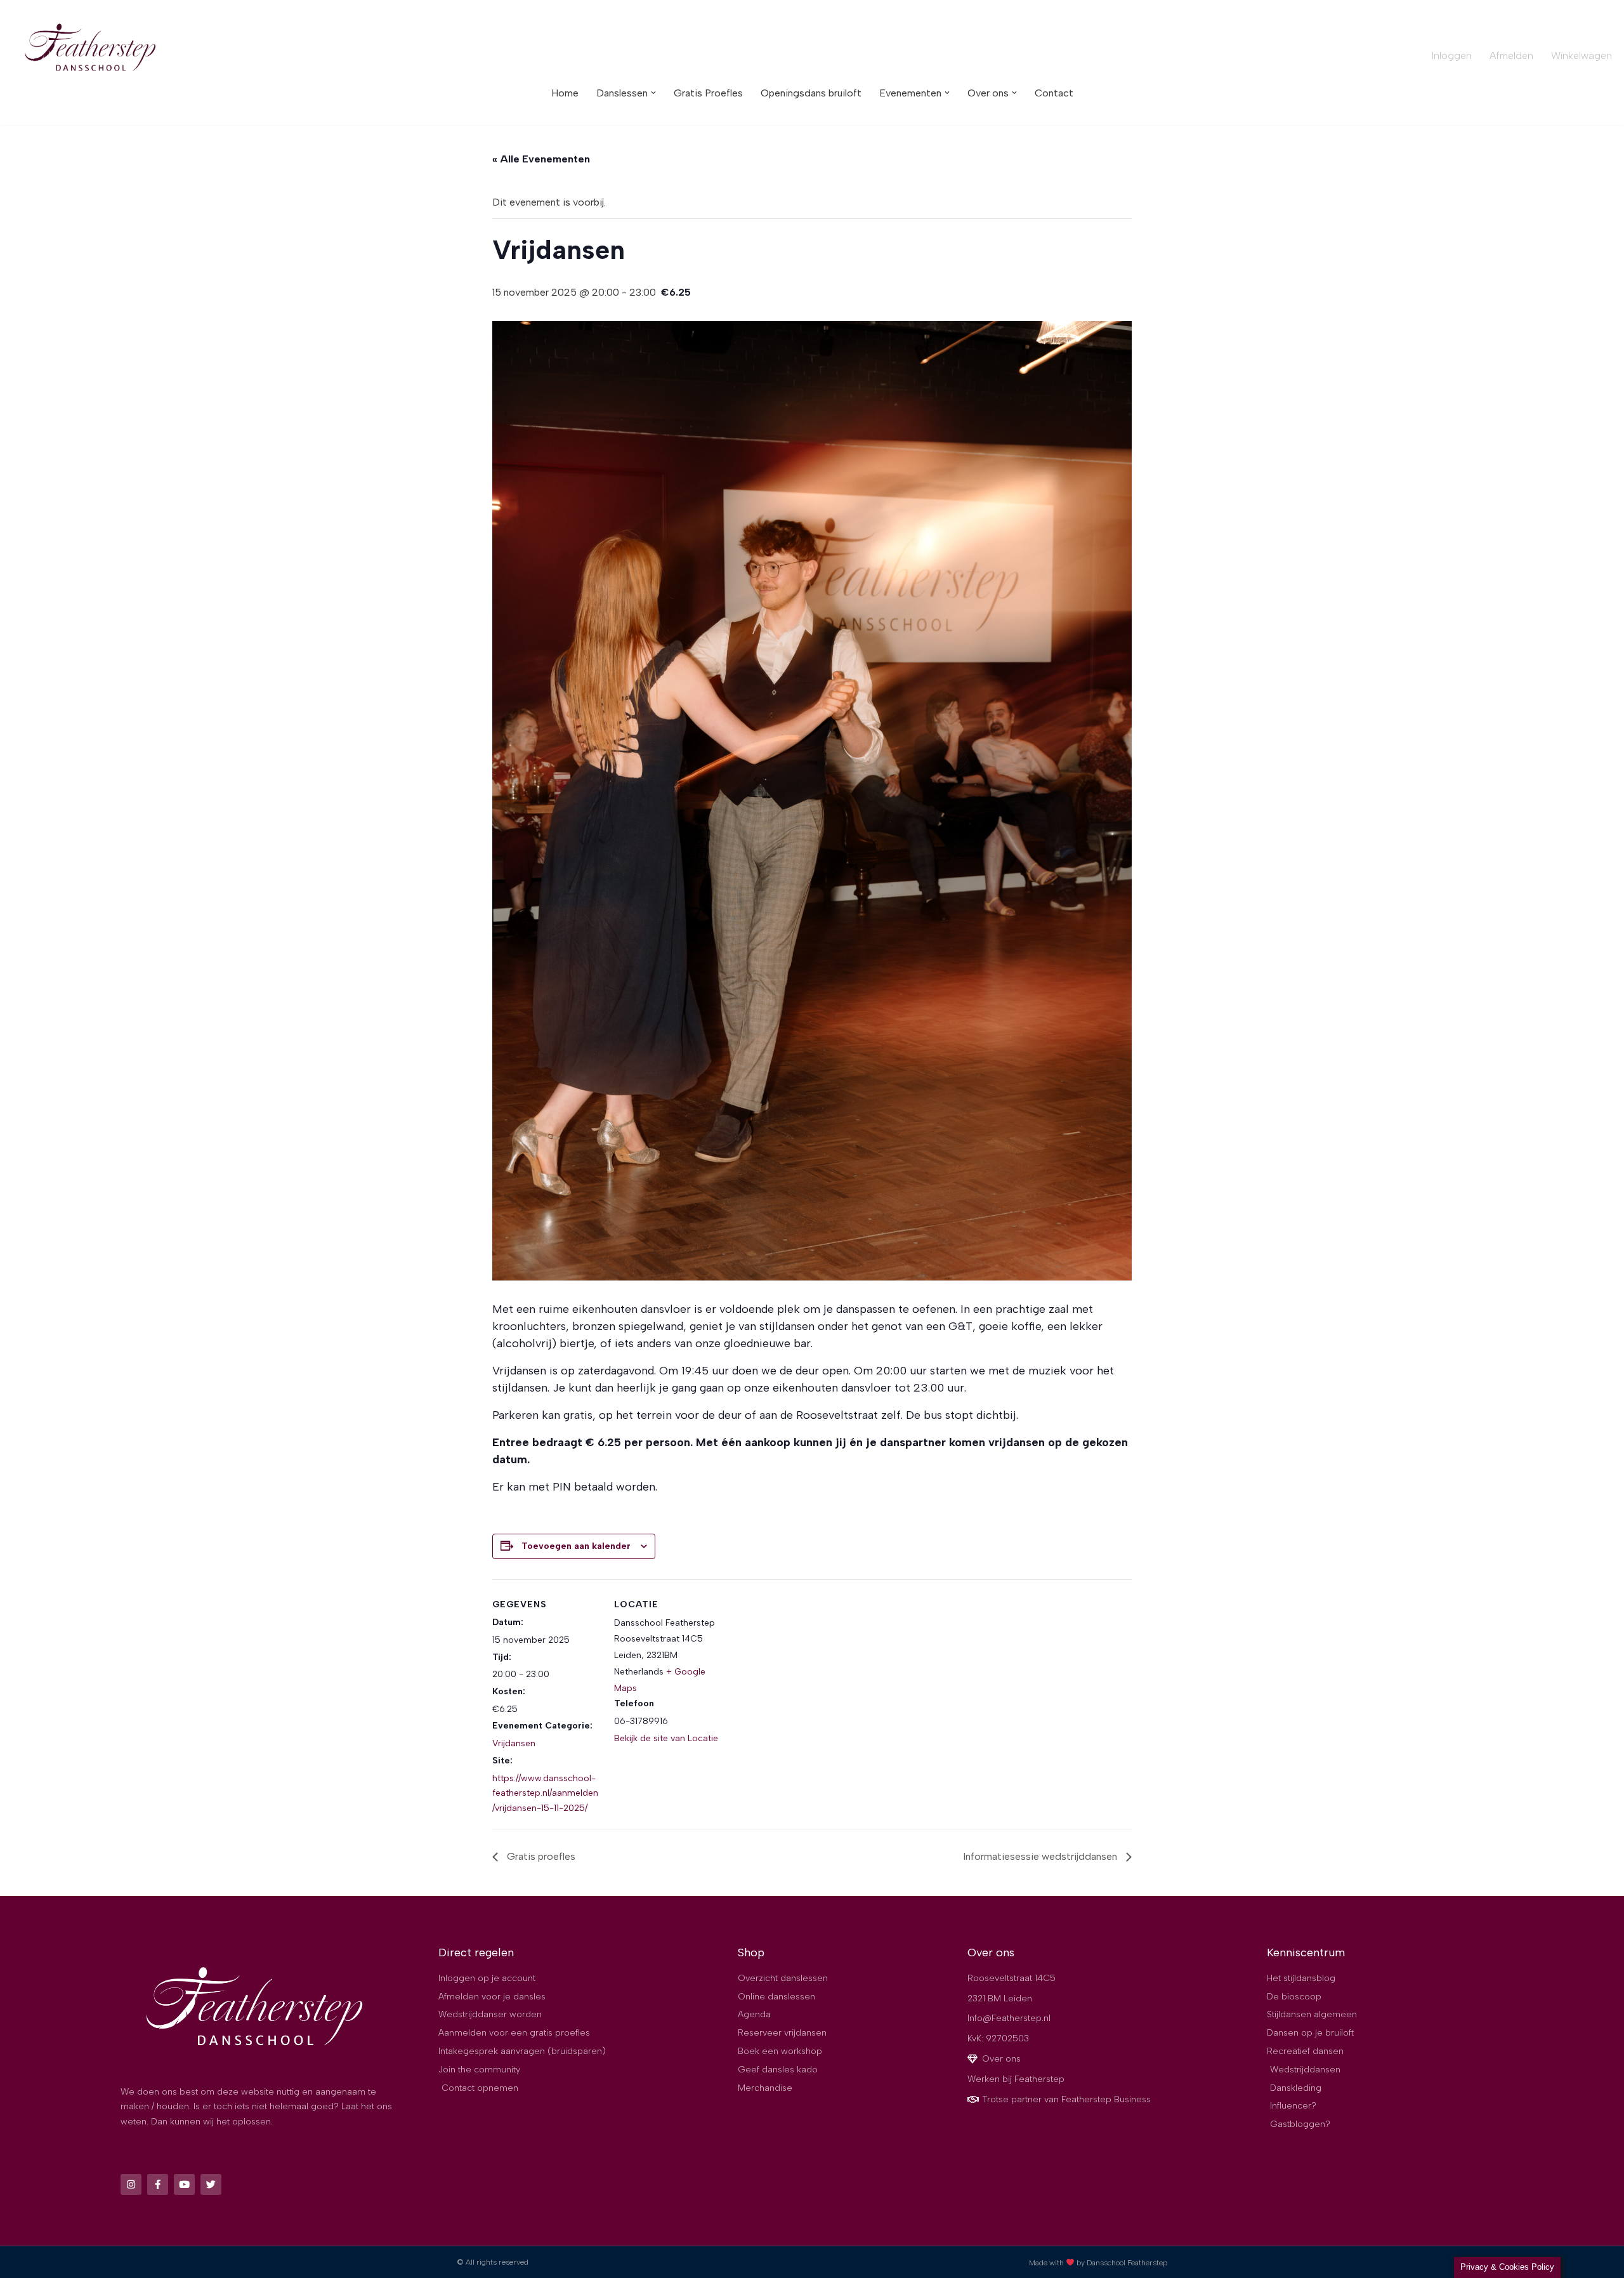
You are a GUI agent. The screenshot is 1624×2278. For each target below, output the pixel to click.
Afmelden (1511, 56)
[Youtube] (184, 2184)
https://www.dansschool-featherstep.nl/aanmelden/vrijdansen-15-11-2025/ (545, 1794)
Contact (1054, 93)
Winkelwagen (1581, 56)
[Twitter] (211, 2184)
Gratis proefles (540, 1856)
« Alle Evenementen (541, 159)
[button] (653, 93)
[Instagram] (131, 2184)
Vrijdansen (514, 1743)
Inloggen (1452, 56)
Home (565, 93)
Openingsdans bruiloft (811, 93)
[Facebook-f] (158, 2184)
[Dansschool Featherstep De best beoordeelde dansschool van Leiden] (92, 49)
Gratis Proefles (708, 93)
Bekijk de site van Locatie (666, 1738)
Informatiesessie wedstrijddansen (1041, 1856)
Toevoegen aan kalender (576, 1546)
